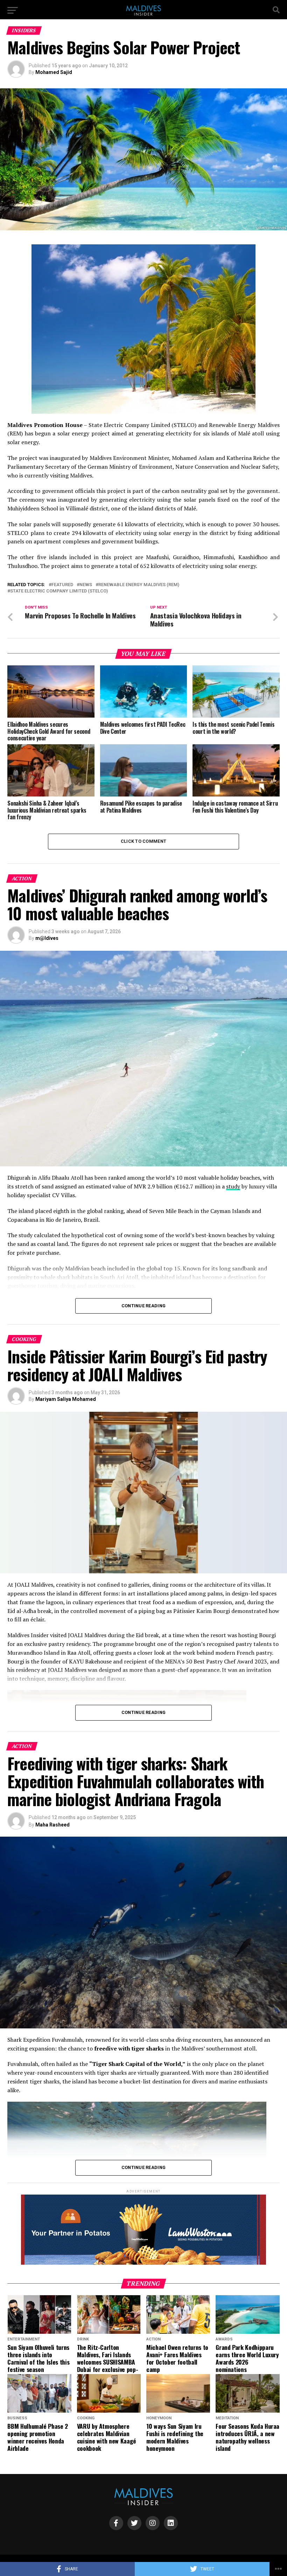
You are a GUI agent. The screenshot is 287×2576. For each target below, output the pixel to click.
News (86, 585)
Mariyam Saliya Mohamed (66, 1399)
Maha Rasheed (52, 1825)
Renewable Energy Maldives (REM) (139, 585)
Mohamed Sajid (54, 72)
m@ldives (47, 938)
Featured (62, 585)
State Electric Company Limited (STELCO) (59, 591)
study (233, 1186)
